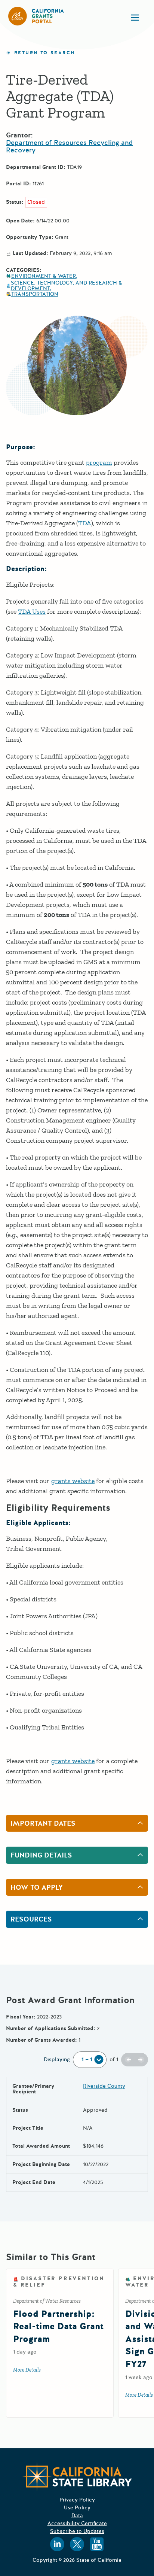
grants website (73, 1481)
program (99, 462)
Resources (31, 1919)
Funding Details (41, 1855)
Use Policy (77, 2508)
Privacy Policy (77, 2500)
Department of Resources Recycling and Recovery (69, 146)
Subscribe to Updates (77, 2531)
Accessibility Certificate (77, 2523)
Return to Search (44, 53)
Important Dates (43, 1823)
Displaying (57, 2059)
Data (77, 2516)
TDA (85, 523)
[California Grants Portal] (36, 16)
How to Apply (37, 1887)
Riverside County (104, 2086)
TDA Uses (32, 611)
